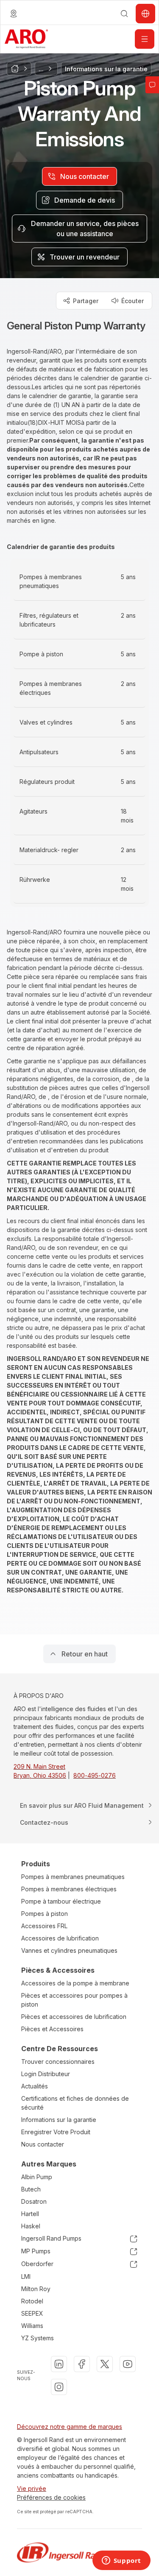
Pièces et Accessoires (52, 2029)
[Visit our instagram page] (59, 2387)
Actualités (35, 2086)
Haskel (31, 2226)
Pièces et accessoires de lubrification (74, 2017)
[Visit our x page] (105, 2364)
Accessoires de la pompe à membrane (75, 1983)
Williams (32, 2326)
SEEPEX (32, 2313)
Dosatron (34, 2201)
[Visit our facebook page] (82, 2364)
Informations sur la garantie (59, 2120)
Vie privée (32, 2488)
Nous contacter (43, 2144)
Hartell (30, 2214)
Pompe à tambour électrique (61, 1901)
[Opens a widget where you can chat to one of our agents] (121, 2561)
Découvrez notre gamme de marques (70, 2427)
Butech (31, 2189)
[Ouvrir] (145, 39)
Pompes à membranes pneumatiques (73, 1877)
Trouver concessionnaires (58, 2062)
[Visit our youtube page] (128, 2364)
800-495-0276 (95, 1775)
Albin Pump (37, 2177)
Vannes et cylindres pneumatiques (69, 1950)
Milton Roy (36, 2289)
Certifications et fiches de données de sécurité (75, 2103)
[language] (14, 14)
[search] (124, 14)
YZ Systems (38, 2338)
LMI (26, 2276)
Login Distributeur (46, 2074)
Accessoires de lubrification (60, 1938)
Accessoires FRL (44, 1926)
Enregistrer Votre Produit (56, 2132)
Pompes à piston (45, 1914)
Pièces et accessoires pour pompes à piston (74, 2000)
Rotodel (32, 2301)
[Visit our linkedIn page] (59, 2364)
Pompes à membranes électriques (69, 1889)
